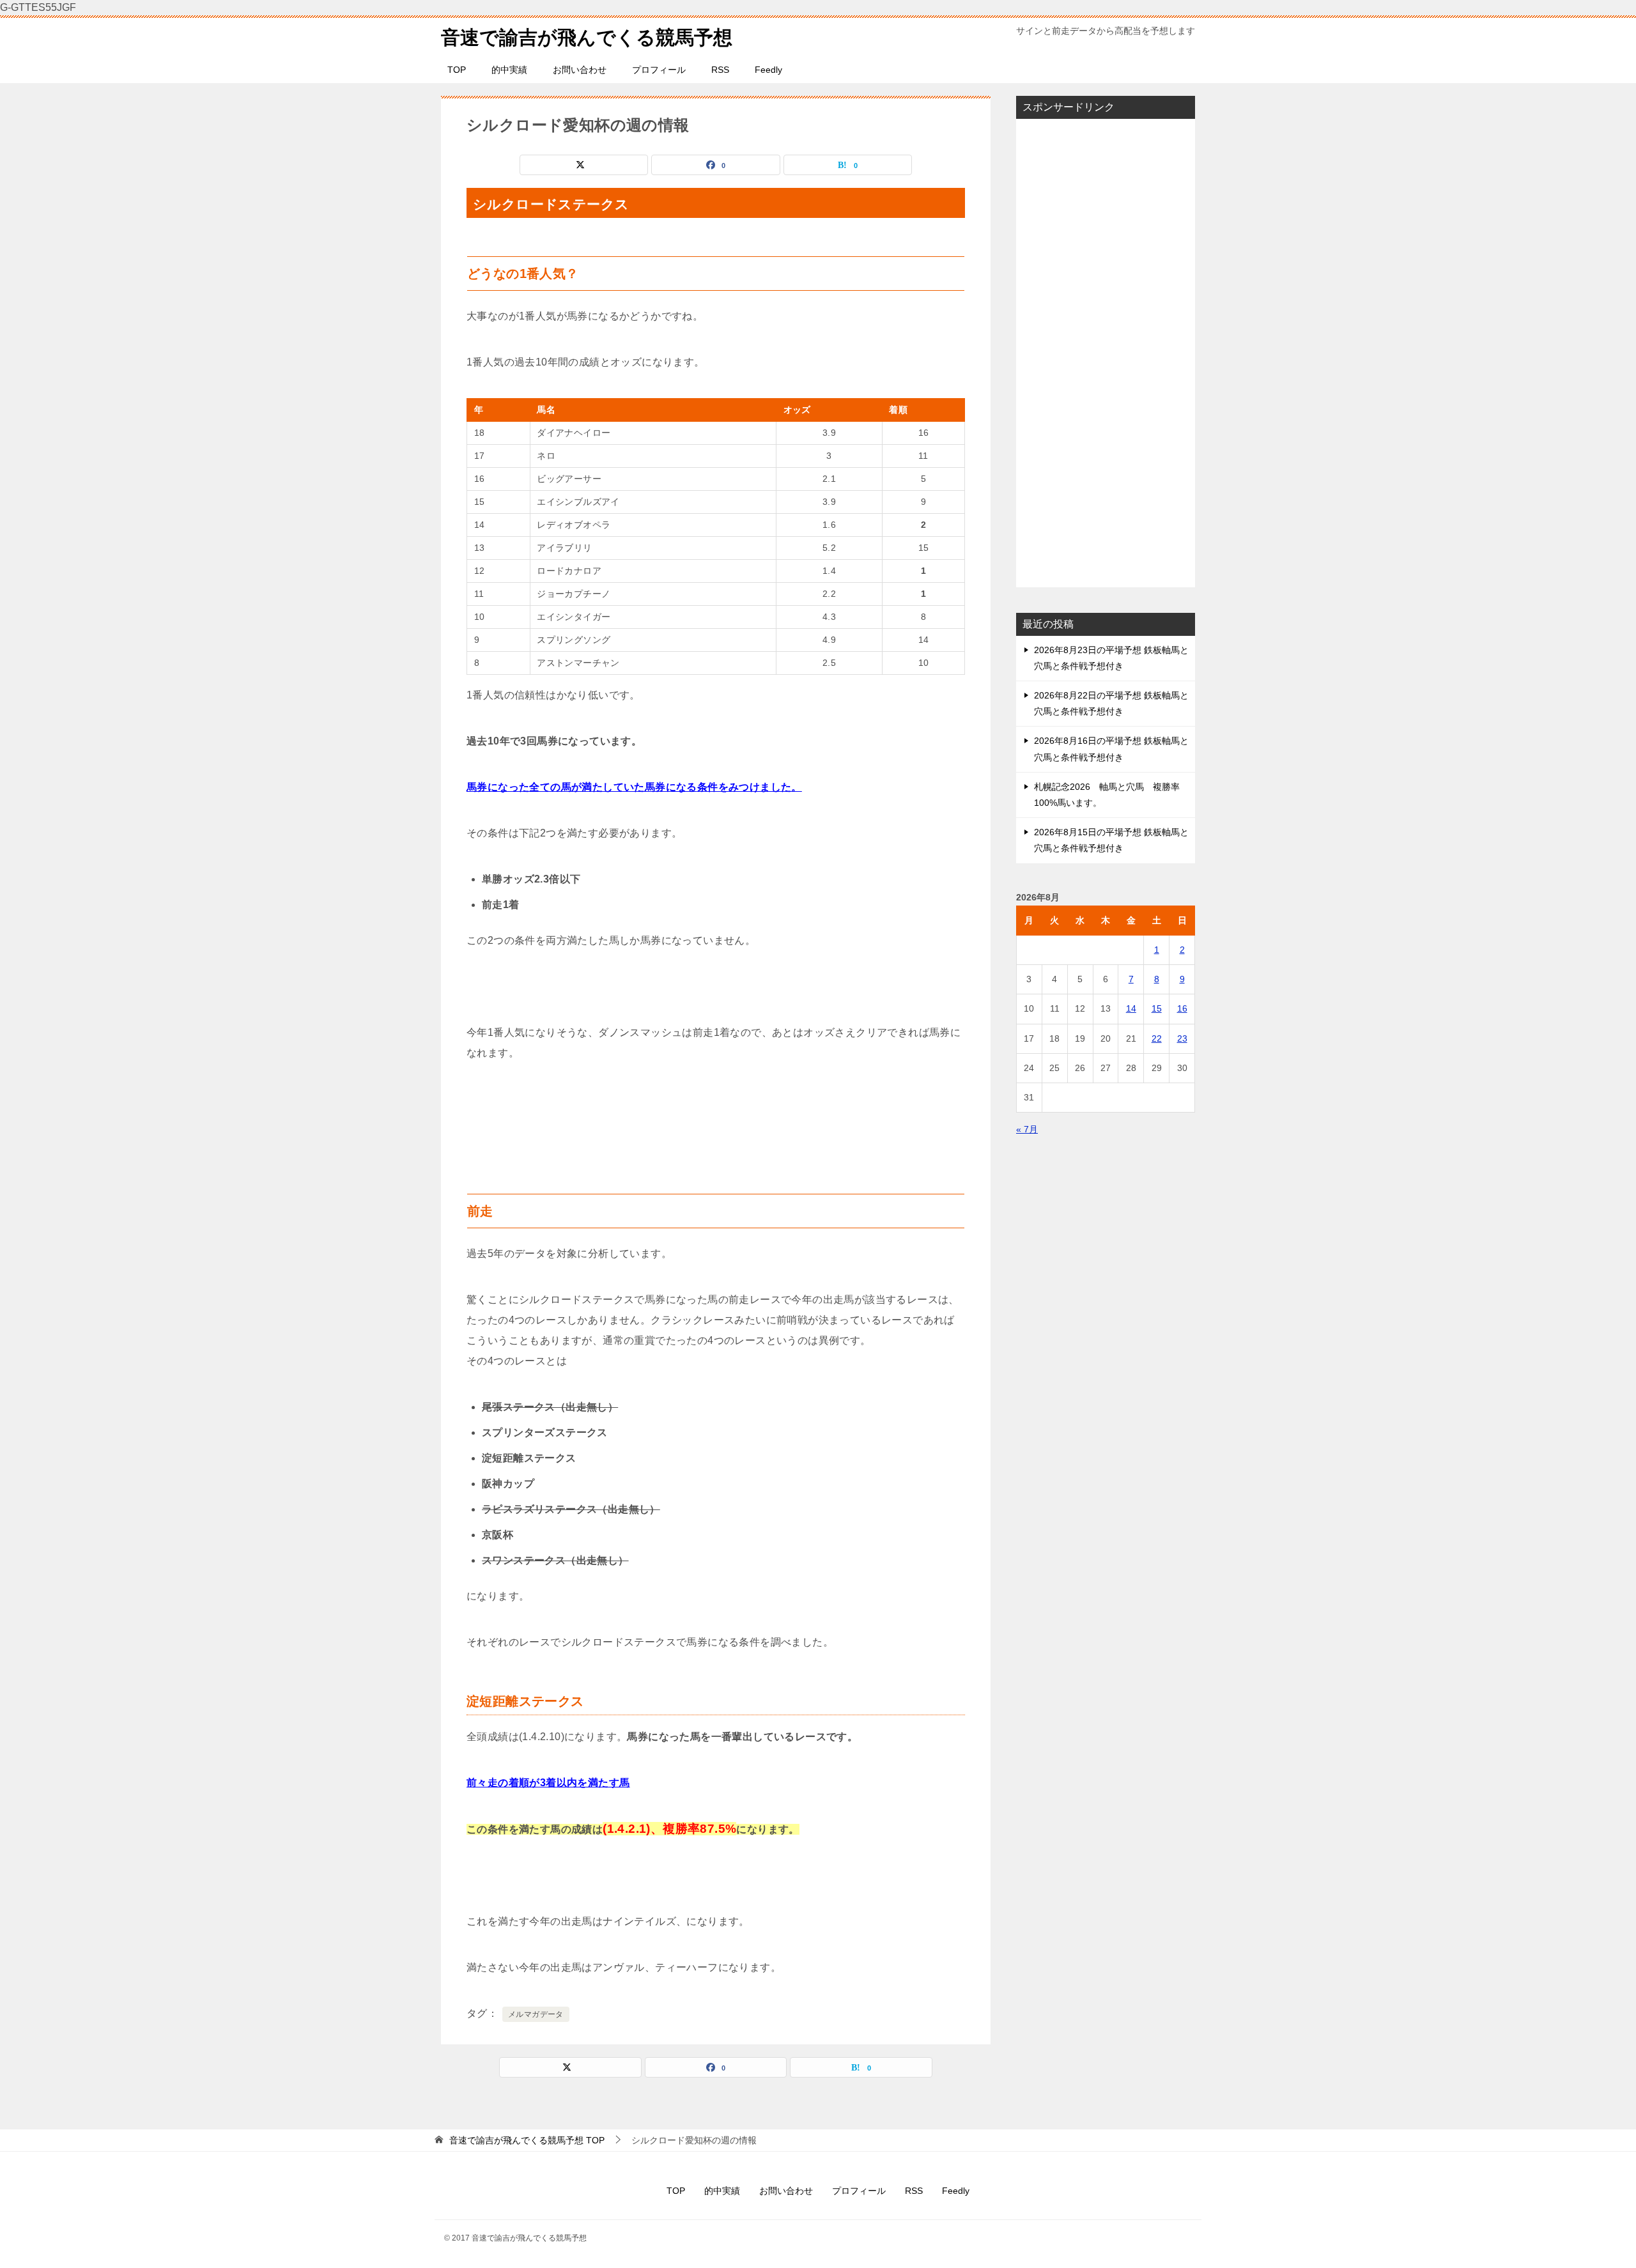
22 (1157, 1038)
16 (1182, 1008)
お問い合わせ (580, 70)
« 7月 (1027, 1129)
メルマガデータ (536, 2014)
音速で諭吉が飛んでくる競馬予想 (587, 37)
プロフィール (659, 70)
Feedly (768, 70)
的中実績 (509, 70)
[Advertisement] (1106, 353)
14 (1131, 1008)
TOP (457, 70)
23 (1182, 1038)
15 (1157, 1008)
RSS (720, 70)
